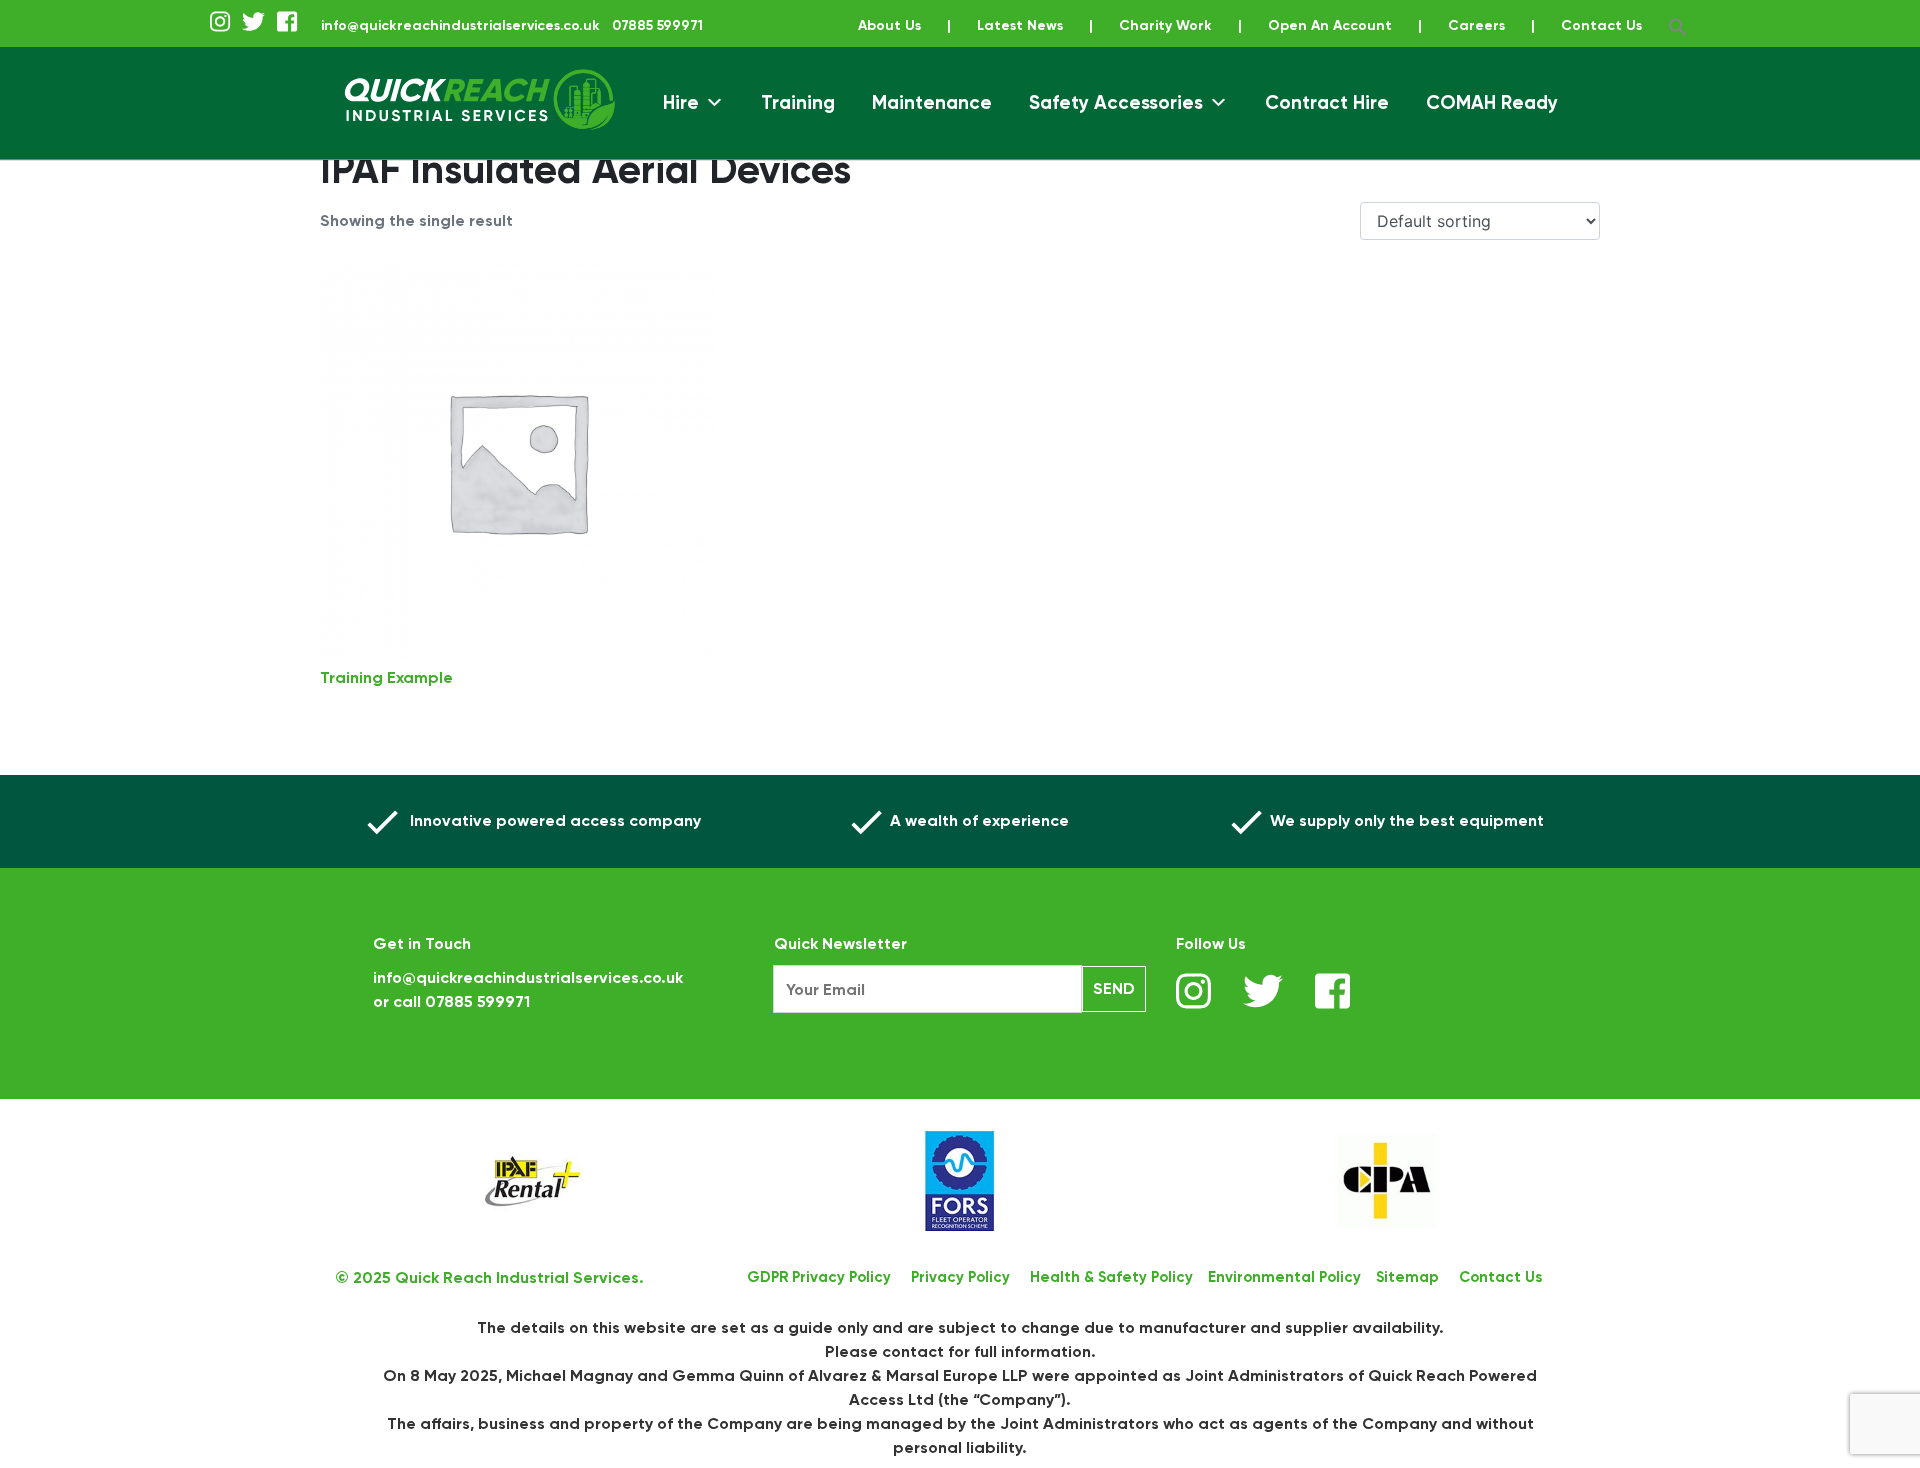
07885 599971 (477, 1001)
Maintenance (932, 102)
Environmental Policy (1284, 1277)
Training (798, 102)
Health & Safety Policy (1111, 1277)
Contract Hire (1327, 102)
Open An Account (1330, 25)
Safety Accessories (1116, 102)
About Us (889, 25)
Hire (681, 102)
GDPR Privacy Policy (819, 1277)
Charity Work (1165, 25)
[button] (1678, 25)
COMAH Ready (1492, 102)
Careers (1476, 25)
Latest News (1020, 25)
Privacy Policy (960, 1277)
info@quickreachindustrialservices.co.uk (460, 25)
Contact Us (1601, 25)
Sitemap (1407, 1277)
